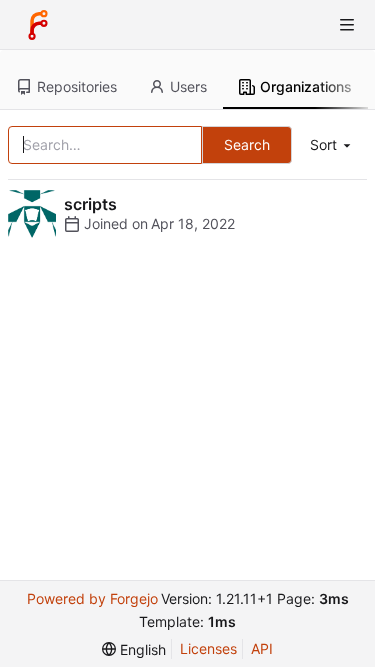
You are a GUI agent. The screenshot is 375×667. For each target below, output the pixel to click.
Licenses (208, 648)
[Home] (38, 25)
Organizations (306, 86)
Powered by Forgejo (92, 598)
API (262, 648)
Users (188, 86)
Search (247, 144)
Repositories (77, 86)
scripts (90, 204)
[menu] (332, 145)
